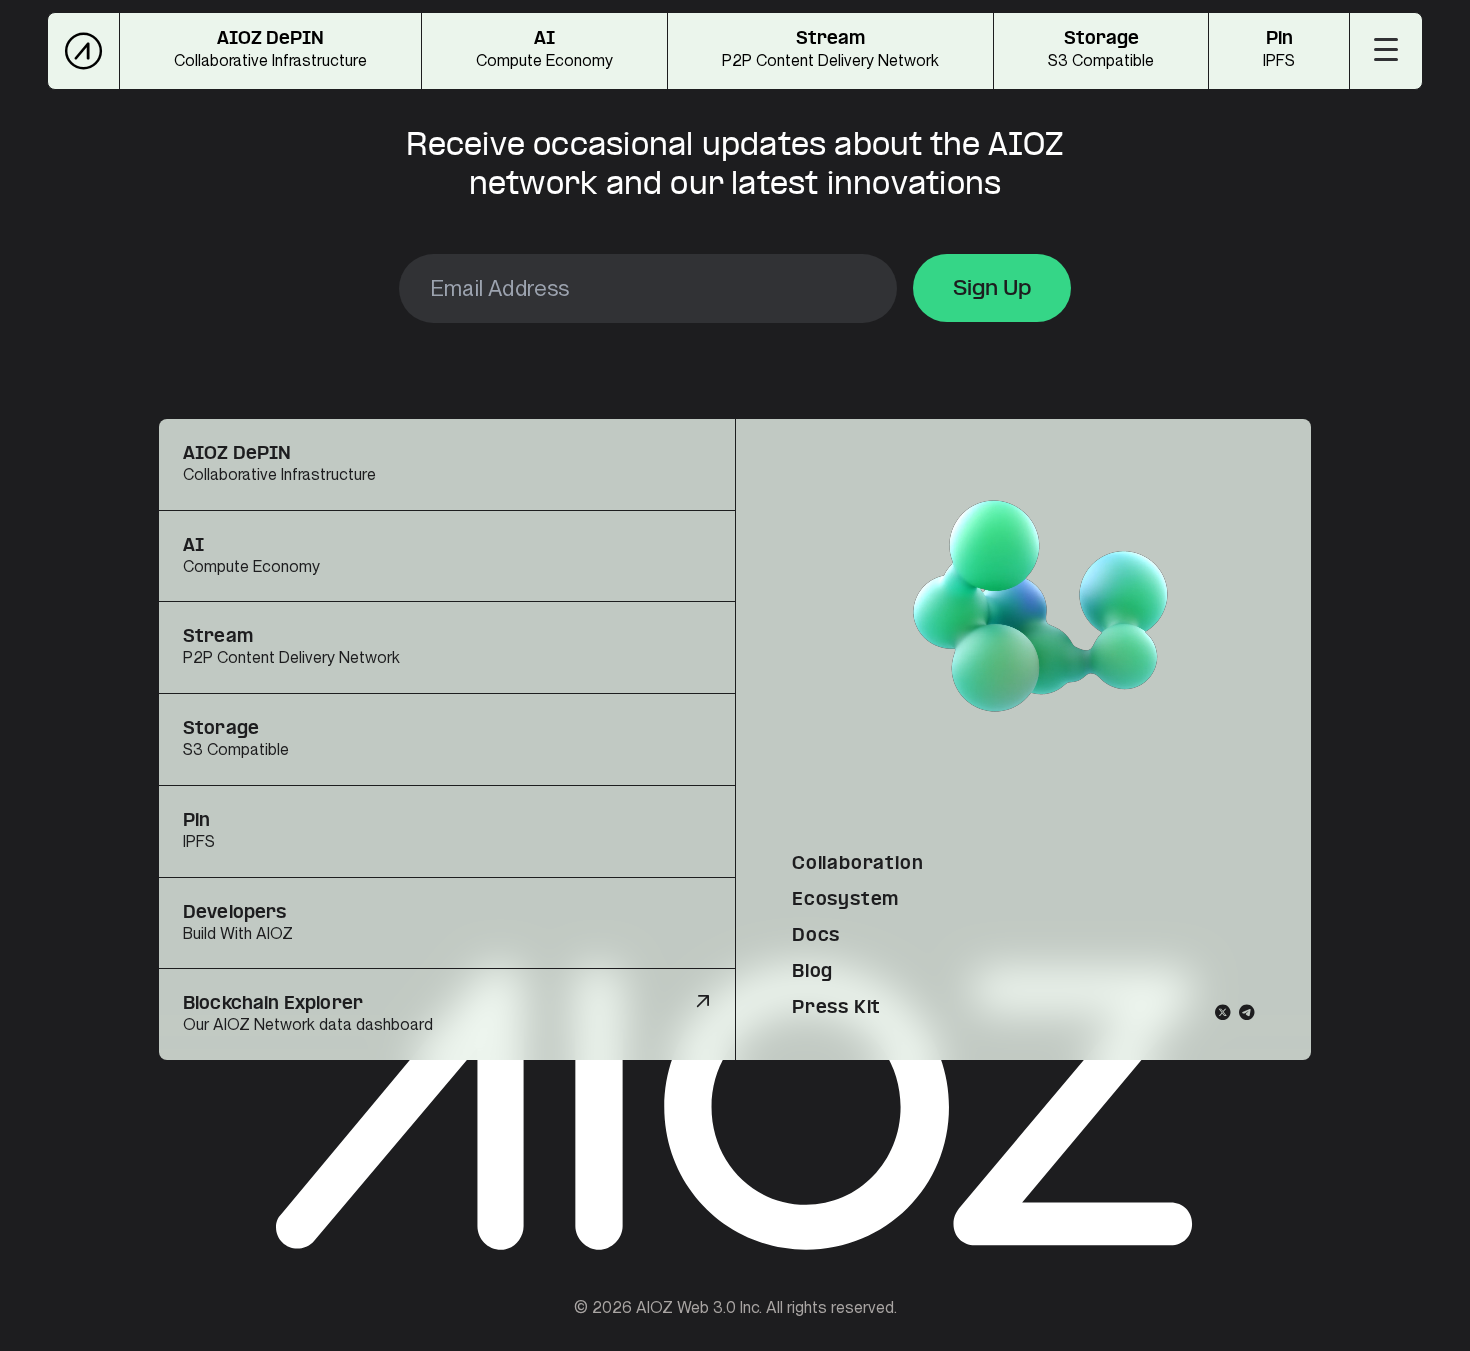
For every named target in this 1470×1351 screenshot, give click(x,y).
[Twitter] (1223, 1012)
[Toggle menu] (1386, 49)
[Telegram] (1247, 1012)
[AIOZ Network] (83, 51)
